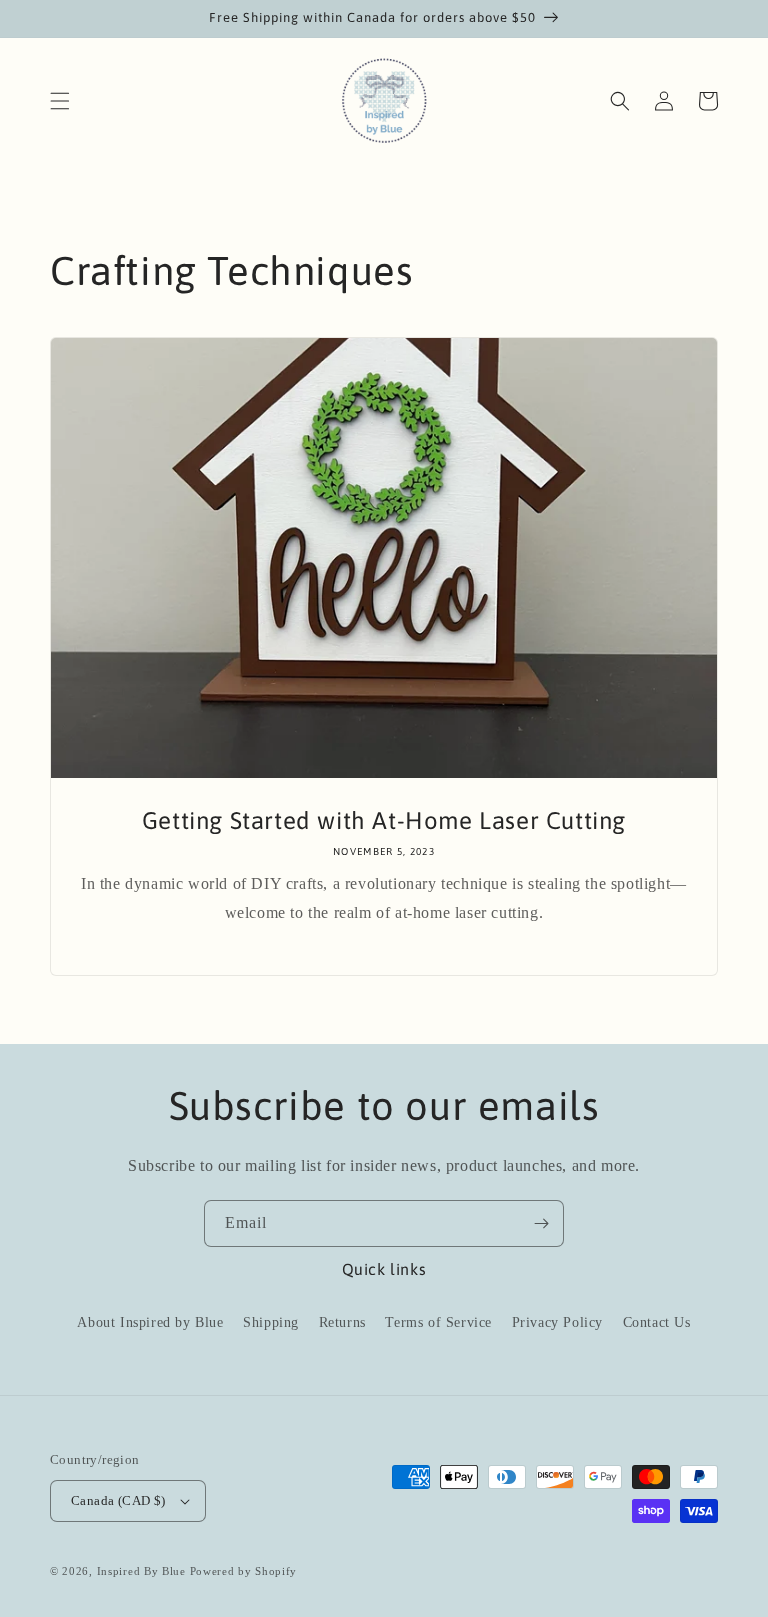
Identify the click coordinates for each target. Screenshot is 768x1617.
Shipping (271, 1322)
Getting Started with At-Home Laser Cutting (384, 820)
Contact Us (657, 1322)
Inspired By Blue (141, 1571)
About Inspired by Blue (150, 1322)
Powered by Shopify (244, 1571)
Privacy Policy (557, 1322)
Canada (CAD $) (118, 1500)
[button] (60, 101)
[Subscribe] (541, 1223)
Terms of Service (438, 1322)
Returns (342, 1322)
